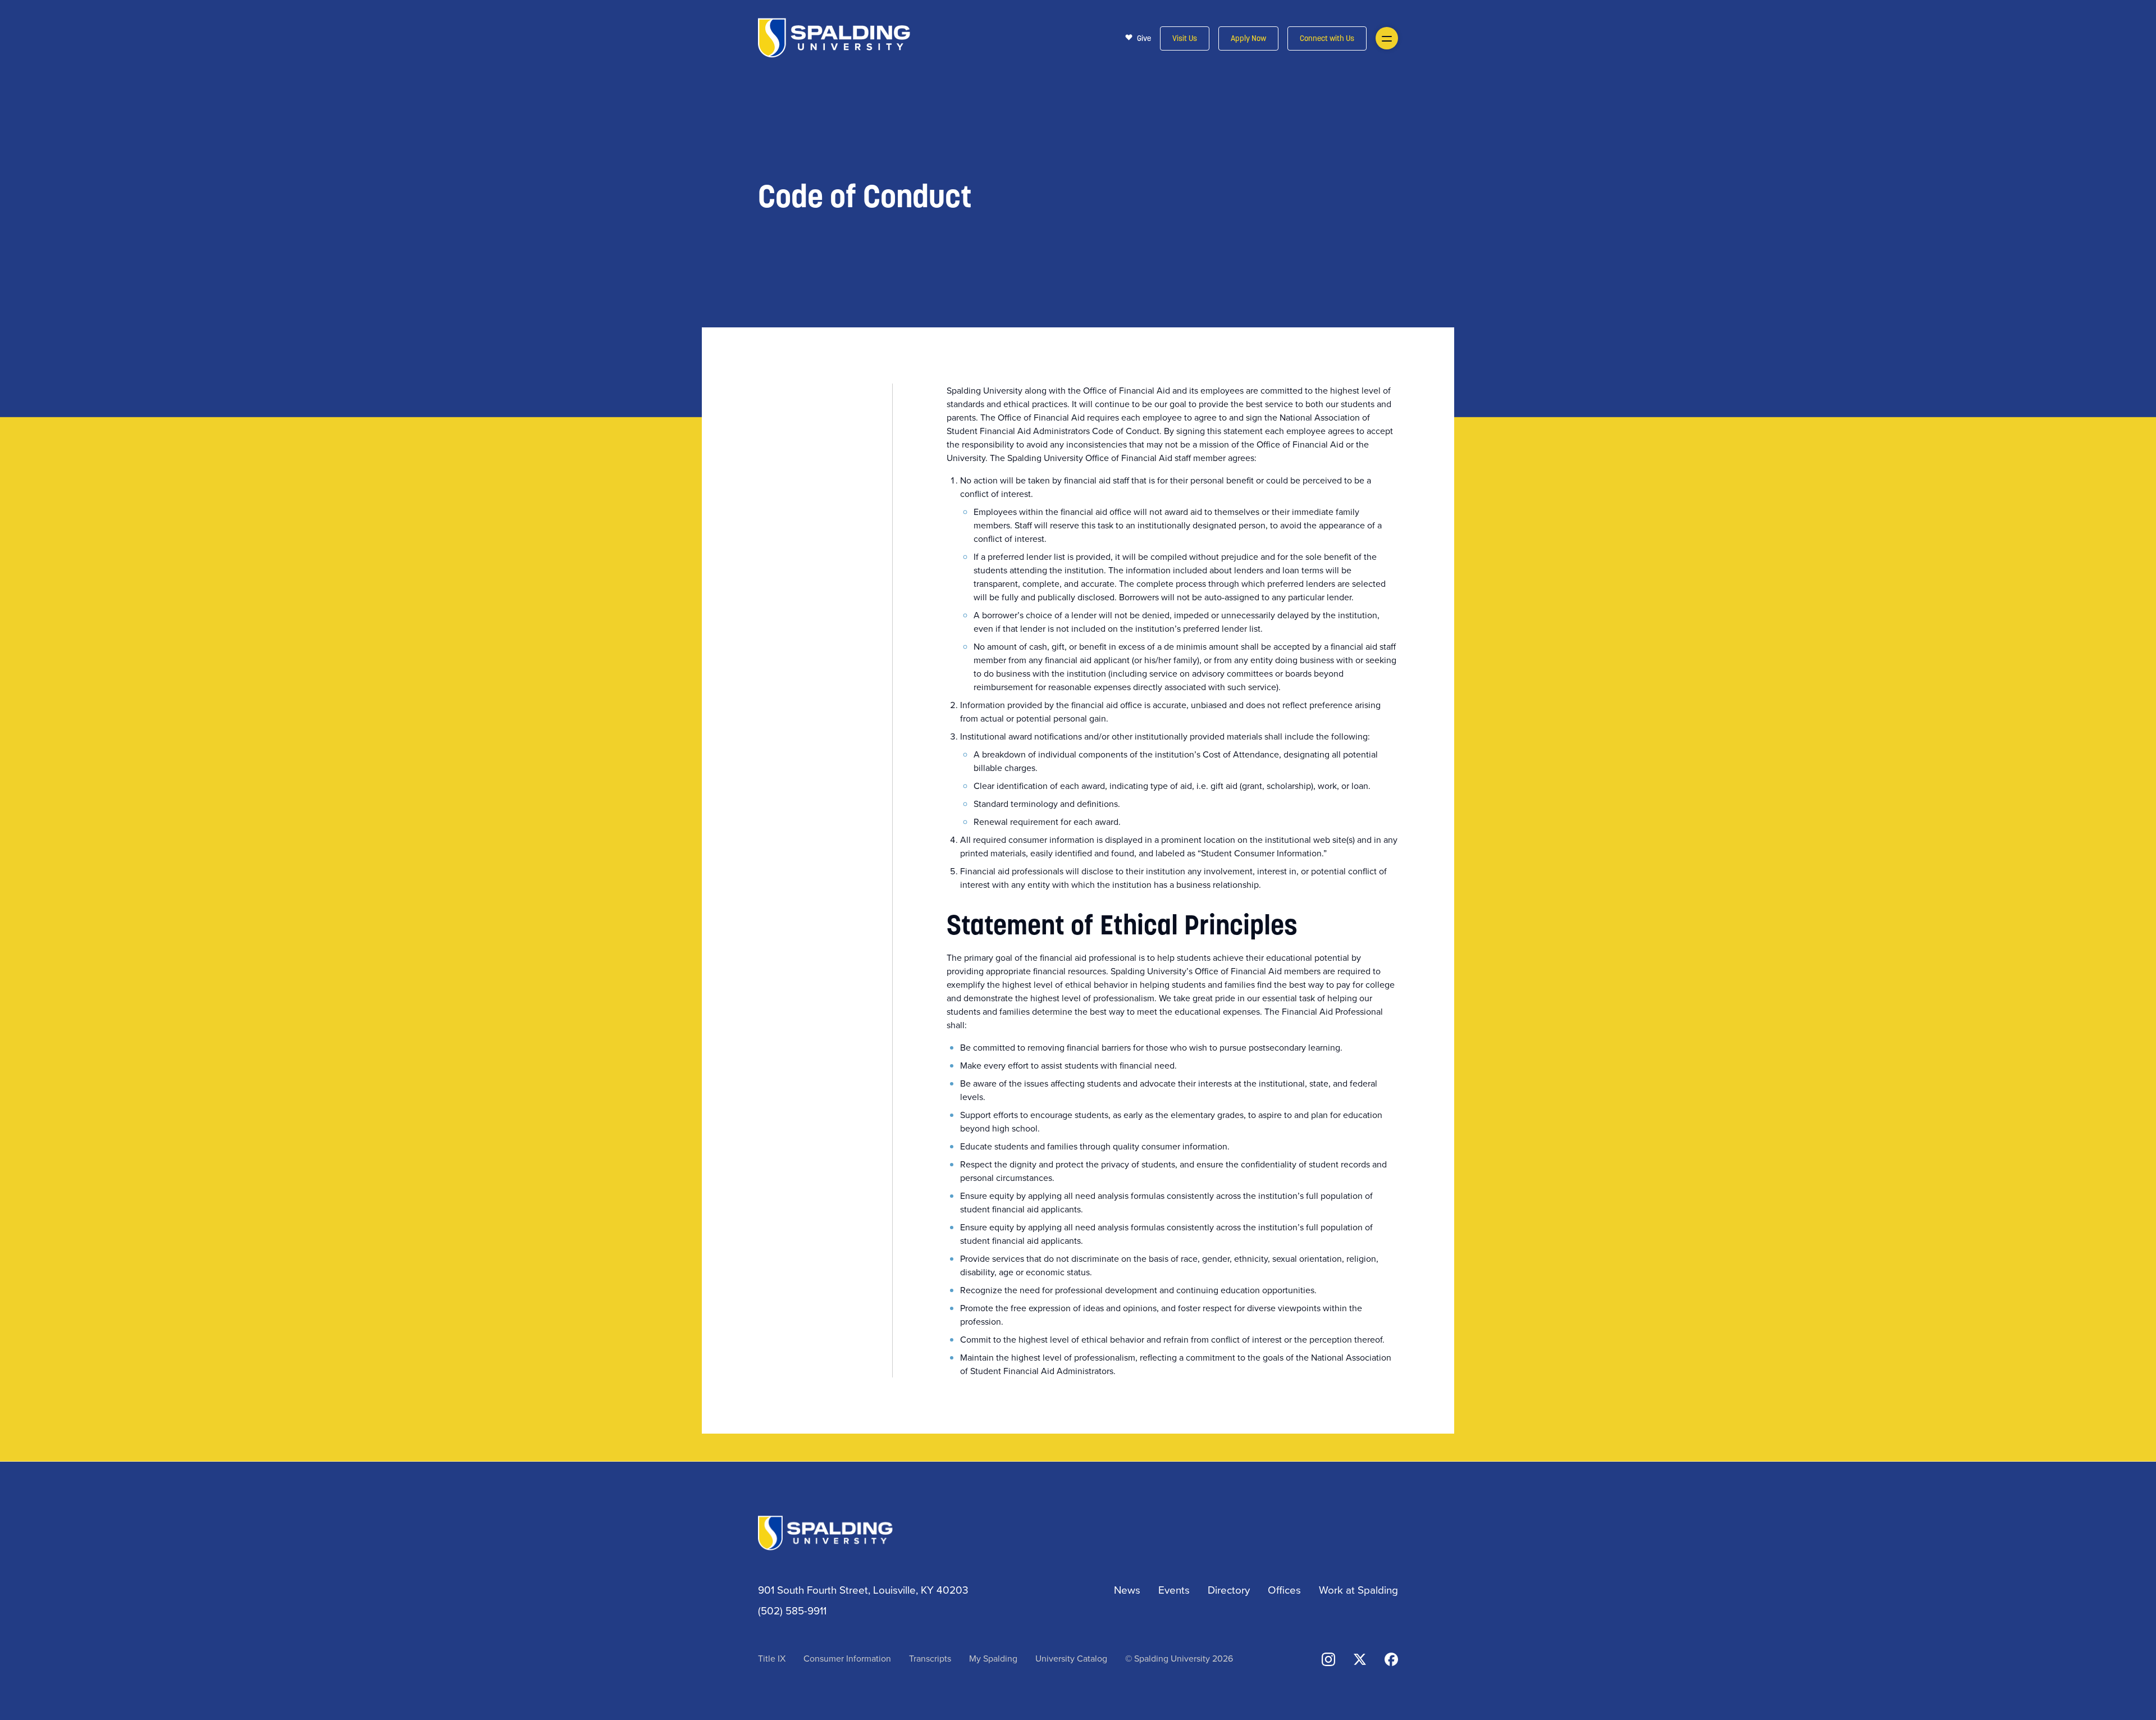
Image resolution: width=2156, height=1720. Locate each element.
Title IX (772, 1658)
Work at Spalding (1358, 1589)
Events (1174, 1589)
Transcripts (930, 1658)
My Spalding (993, 1658)
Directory (1229, 1589)
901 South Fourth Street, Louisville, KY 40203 (863, 1589)
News (1127, 1589)
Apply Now (1248, 39)
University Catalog (1071, 1658)
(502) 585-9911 (792, 1610)
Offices (1284, 1589)
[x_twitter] (1360, 1658)
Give (1144, 38)
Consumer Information (847, 1658)
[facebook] (1391, 1658)
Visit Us (1185, 39)
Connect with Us (1327, 39)
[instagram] (1328, 1658)
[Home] (834, 37)
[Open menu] (1387, 38)
